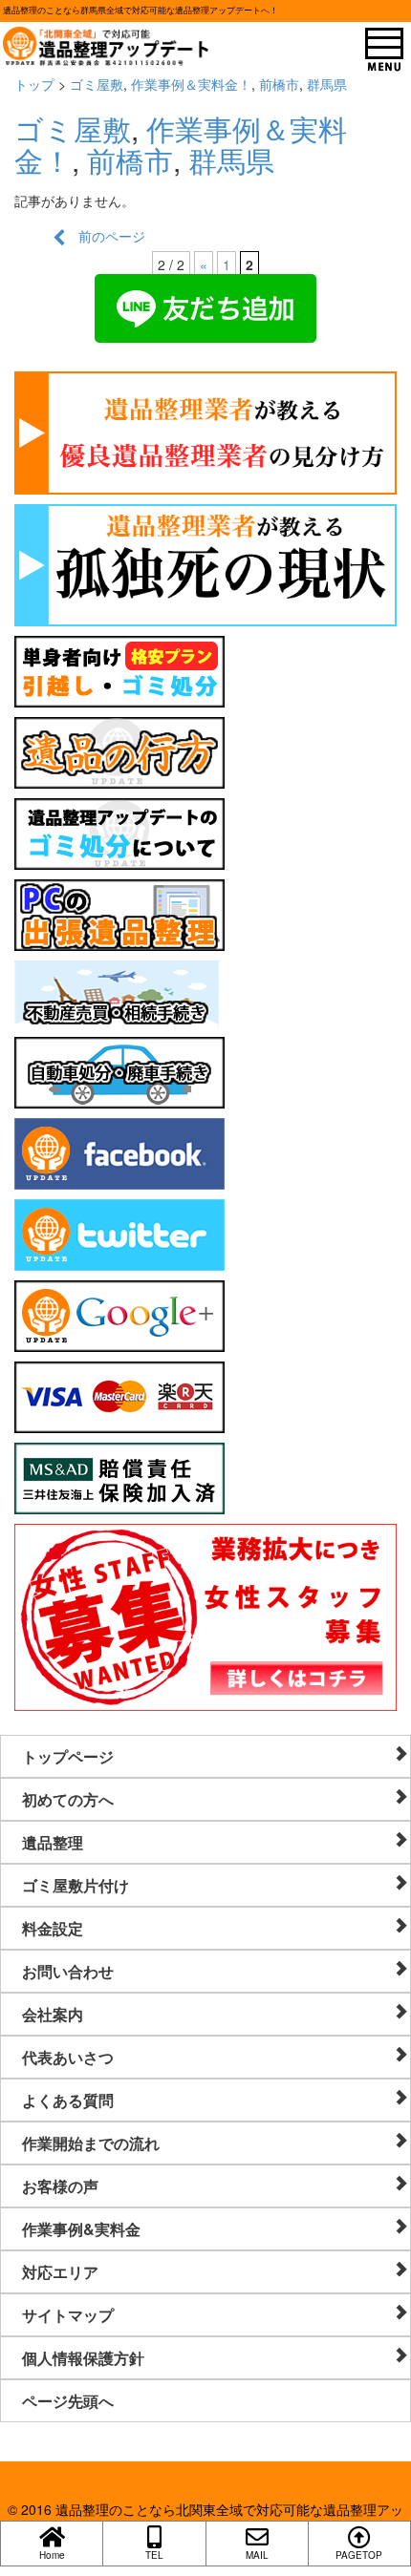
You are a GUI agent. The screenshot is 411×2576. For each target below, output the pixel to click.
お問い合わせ (68, 1971)
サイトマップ (68, 2315)
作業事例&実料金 (81, 2229)
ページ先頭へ (68, 2401)
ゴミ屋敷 (97, 84)
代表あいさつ (68, 2057)
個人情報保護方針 (83, 2358)
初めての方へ (68, 1799)
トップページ (68, 1756)
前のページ (105, 236)
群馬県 (327, 84)
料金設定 (53, 1928)
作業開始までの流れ (91, 2143)
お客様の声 (60, 2186)
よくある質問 (68, 2100)
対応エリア (60, 2272)
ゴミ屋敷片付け (76, 1885)
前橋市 (279, 84)
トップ (34, 84)
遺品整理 (53, 1842)
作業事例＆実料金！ (191, 84)
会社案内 (53, 2014)
